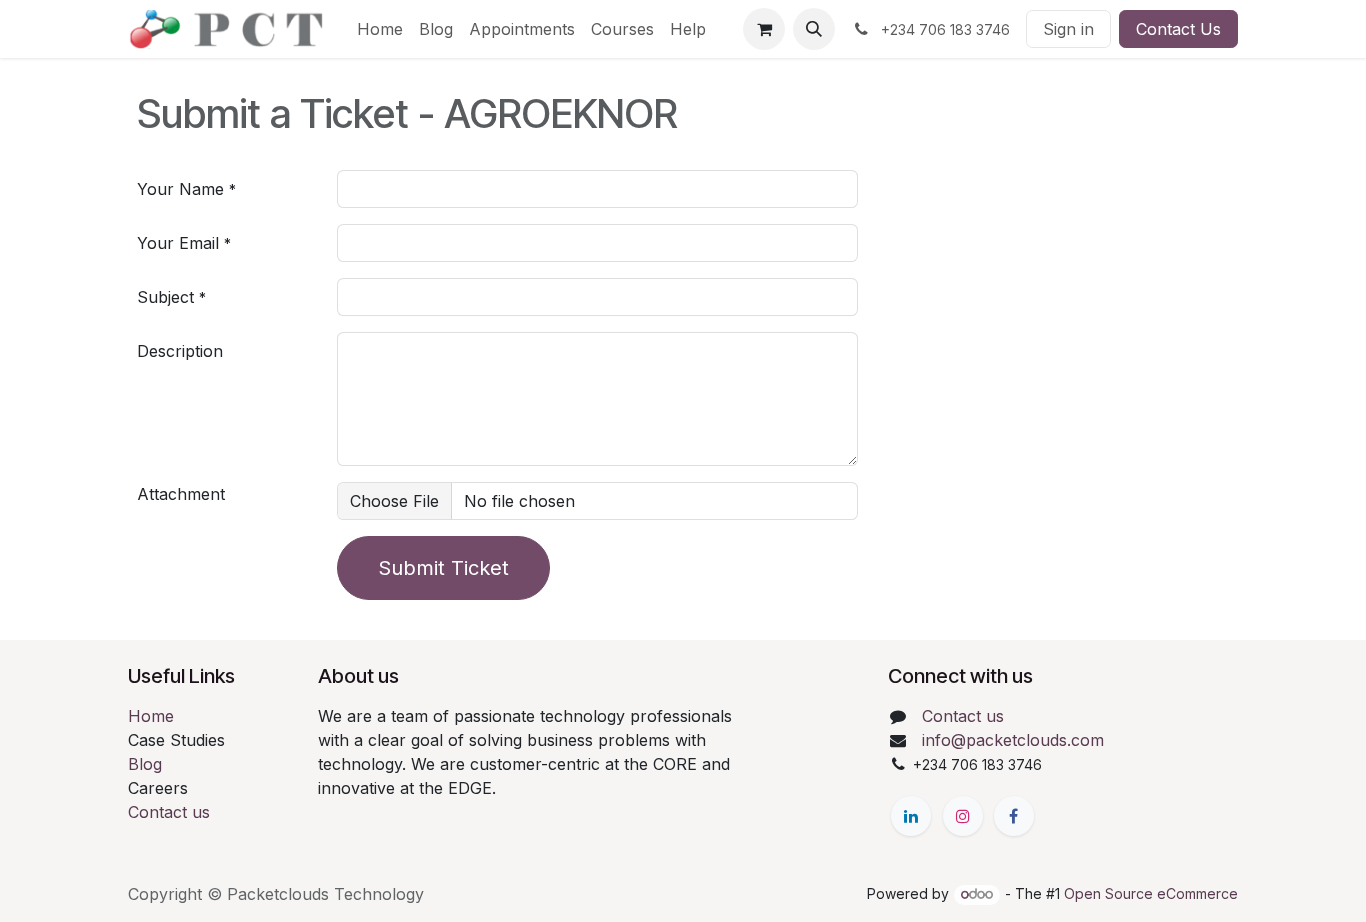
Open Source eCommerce (1151, 893)
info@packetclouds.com (1013, 740)
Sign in (1068, 29)
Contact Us (1178, 29)
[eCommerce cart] (764, 29)
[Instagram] (963, 816)
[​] (911, 816)
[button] (814, 29)
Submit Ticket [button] (443, 568)
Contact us (169, 812)
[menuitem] (380, 29)
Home (151, 716)
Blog (145, 764)
